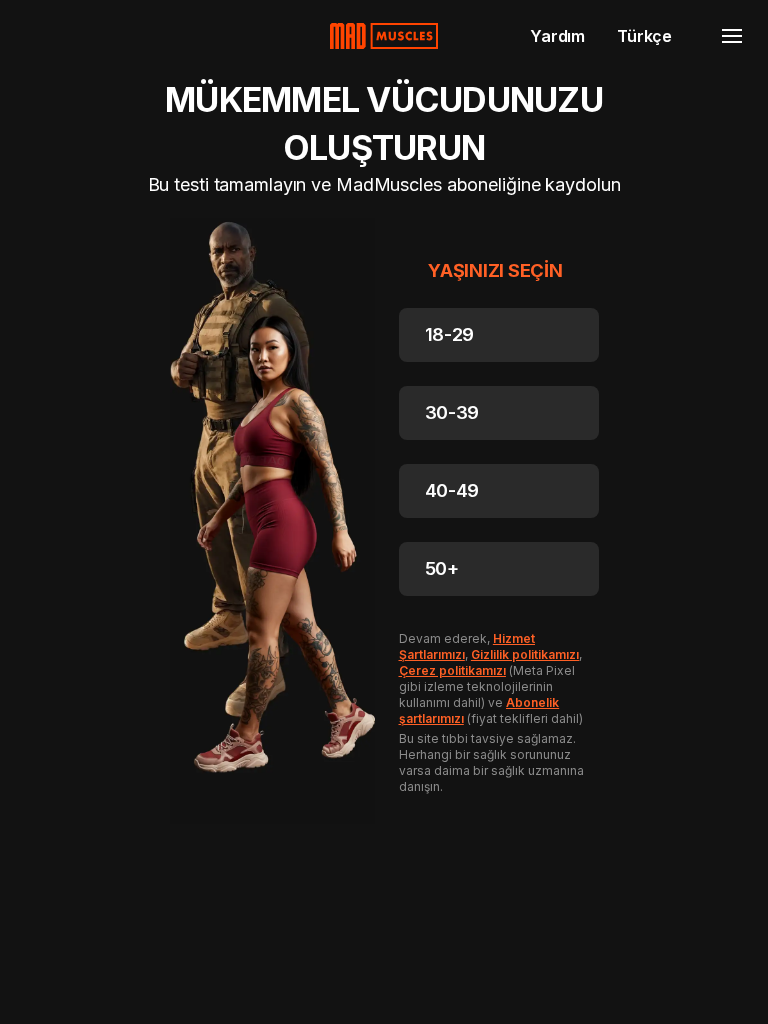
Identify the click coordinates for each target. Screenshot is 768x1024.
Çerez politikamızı (452, 670)
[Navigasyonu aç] (732, 36)
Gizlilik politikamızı (525, 654)
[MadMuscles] (384, 36)
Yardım (557, 36)
